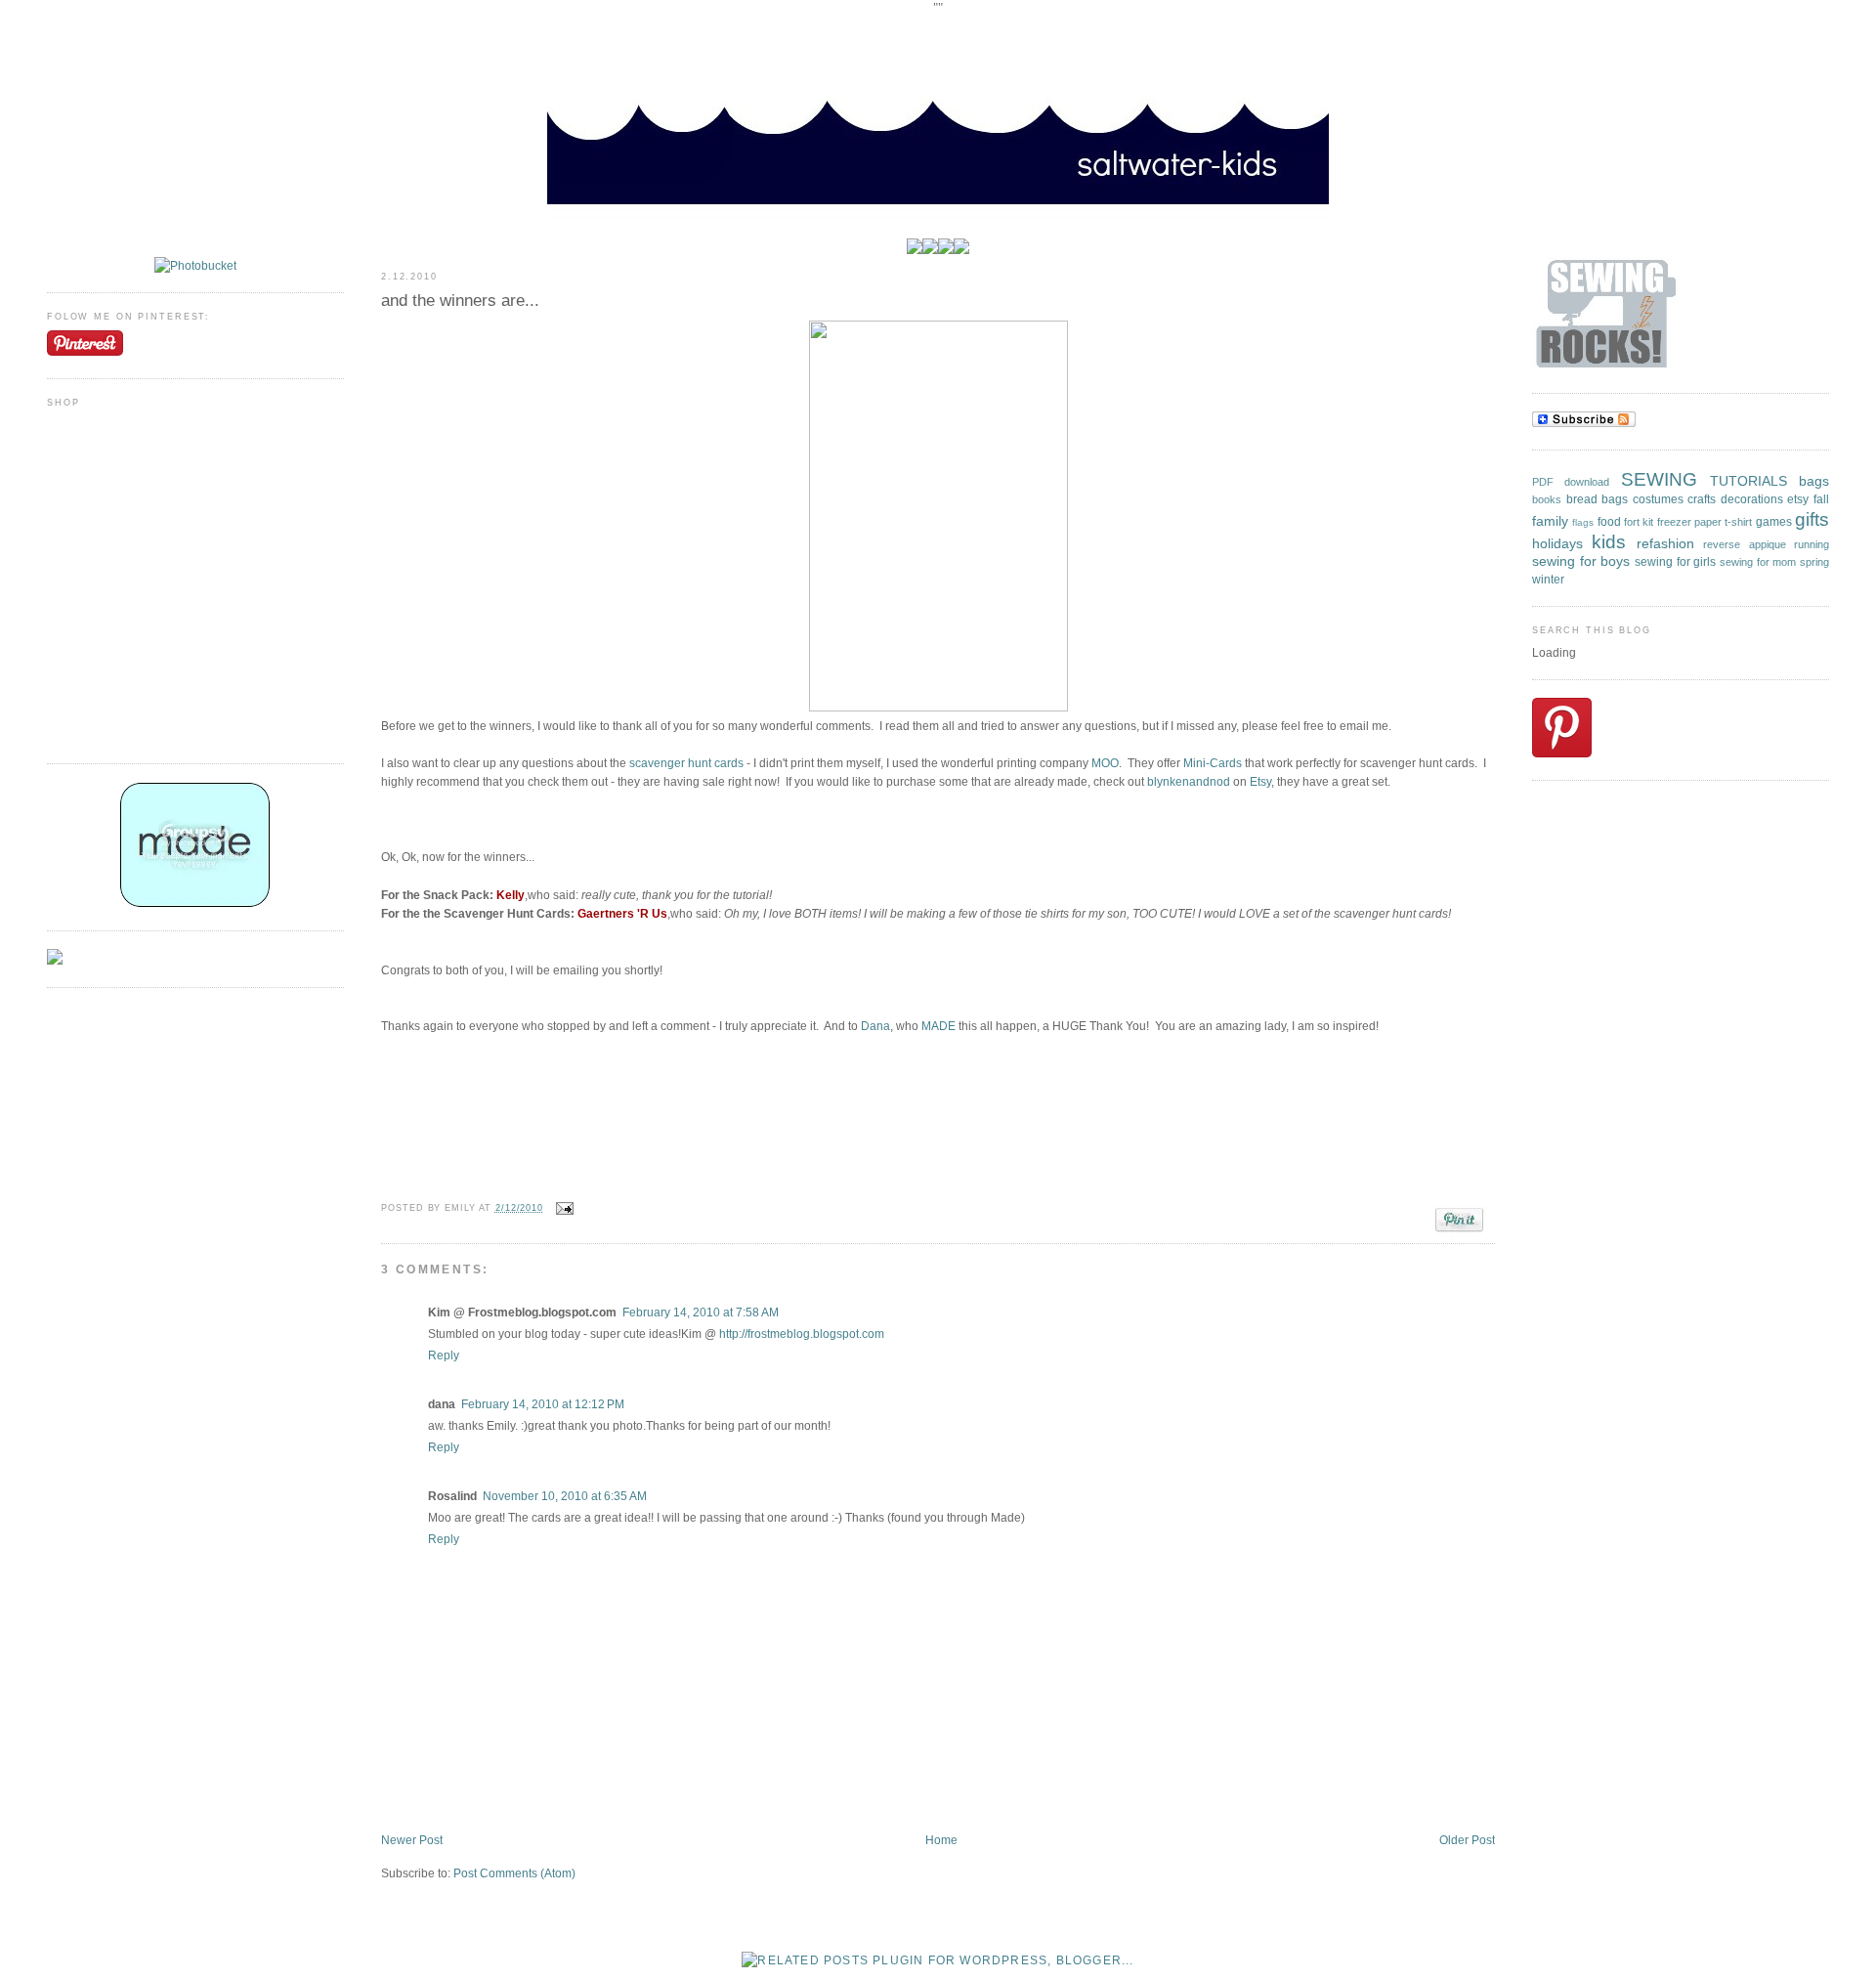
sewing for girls (1675, 562)
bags (1814, 481)
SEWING (1659, 479)
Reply (444, 1356)
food (1609, 522)
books (1547, 499)
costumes (1658, 499)
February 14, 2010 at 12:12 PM (543, 1404)
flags (1583, 522)
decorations (1752, 499)
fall (1821, 499)
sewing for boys (1581, 561)
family (1550, 521)
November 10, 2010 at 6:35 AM (565, 1496)
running (1812, 544)
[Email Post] (562, 1208)
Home (941, 1840)
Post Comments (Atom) (514, 1873)
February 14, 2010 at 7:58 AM (701, 1313)
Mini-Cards (1213, 763)
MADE (940, 1026)
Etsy (1260, 782)
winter (1548, 580)
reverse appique (1744, 544)
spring (1814, 562)
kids (1609, 542)
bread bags (1598, 499)
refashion (1665, 543)
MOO (1105, 763)
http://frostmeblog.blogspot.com (802, 1334)
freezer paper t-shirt (1705, 522)
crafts (1702, 499)
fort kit (1639, 522)
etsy (1798, 499)
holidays (1557, 543)
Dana (875, 1026)
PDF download (1571, 482)
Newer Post (412, 1840)
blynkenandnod (1189, 782)
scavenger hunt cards (686, 763)
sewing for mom (1758, 562)
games (1774, 522)
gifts (1812, 519)
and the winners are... (460, 301)
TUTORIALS (1748, 481)
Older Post (1467, 1840)
